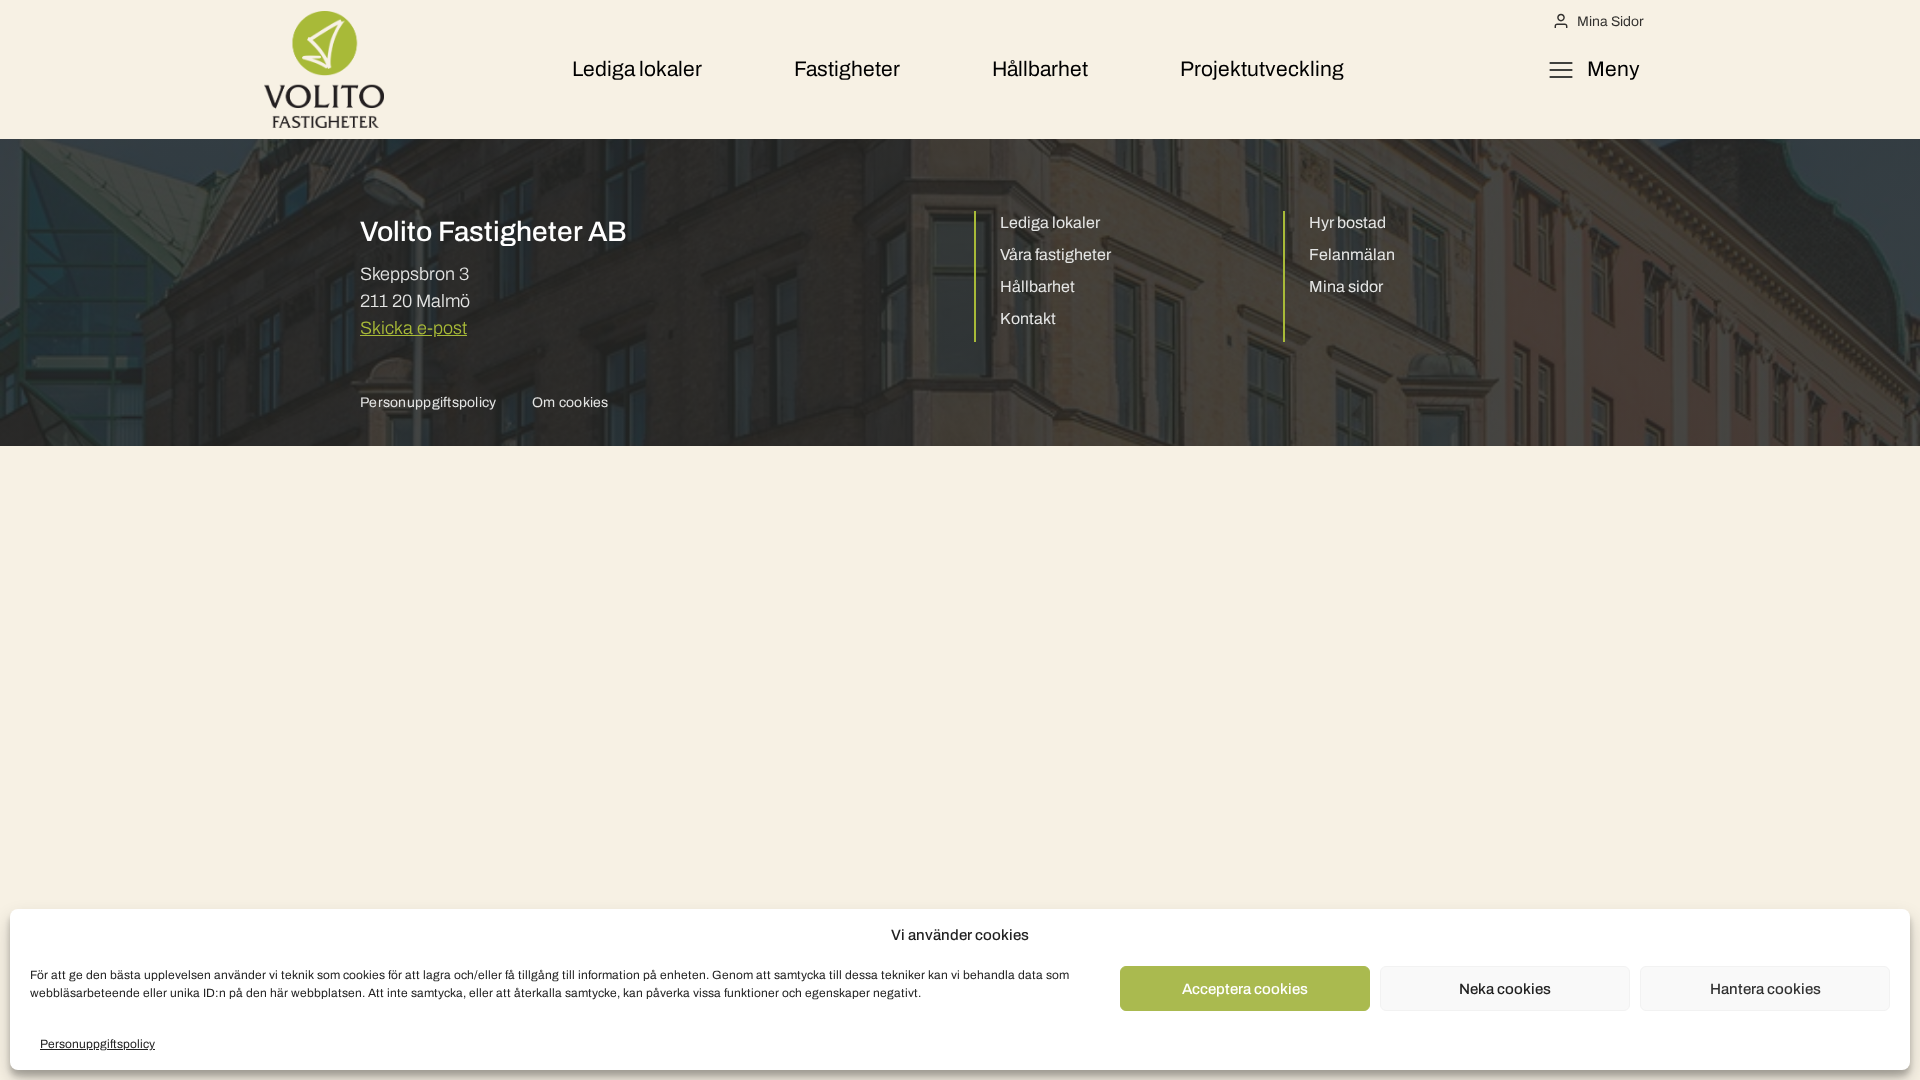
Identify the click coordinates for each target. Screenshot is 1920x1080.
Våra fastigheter (1055, 254)
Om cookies (570, 402)
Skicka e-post (413, 328)
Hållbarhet (1040, 69)
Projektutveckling (1262, 69)
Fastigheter (847, 69)
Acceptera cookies (1245, 989)
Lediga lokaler (637, 69)
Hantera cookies (1765, 989)
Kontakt (1028, 318)
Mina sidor (1346, 286)
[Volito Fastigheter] (324, 69)
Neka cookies (1505, 989)
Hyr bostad (1347, 222)
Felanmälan (1352, 254)
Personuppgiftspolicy (97, 1044)
